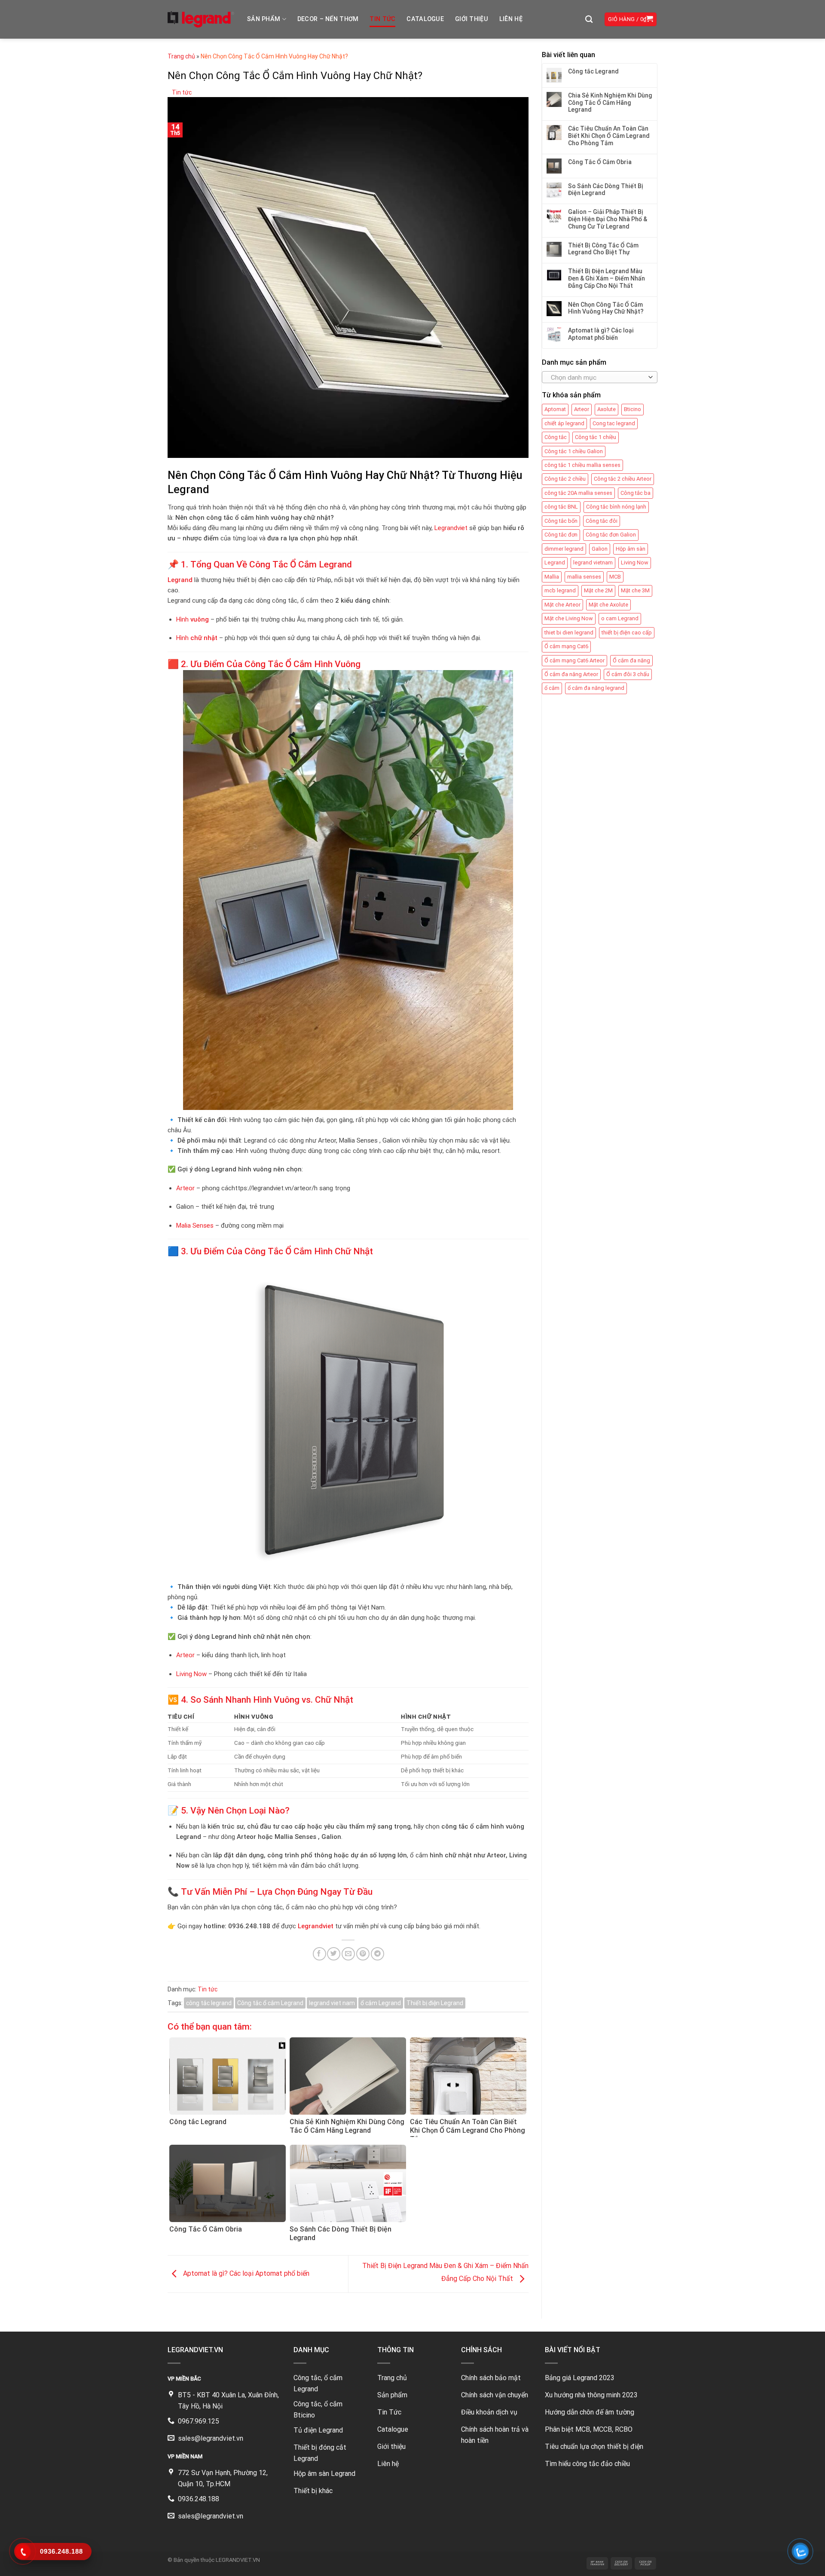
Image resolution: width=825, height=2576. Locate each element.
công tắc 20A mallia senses (578, 493)
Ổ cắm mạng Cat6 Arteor (574, 660)
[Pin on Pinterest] (363, 1954)
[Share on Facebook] (319, 1954)
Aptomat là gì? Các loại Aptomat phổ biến (245, 2273)
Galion (600, 549)
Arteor (185, 1188)
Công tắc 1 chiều (596, 437)
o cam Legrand (620, 618)
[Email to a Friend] (348, 1954)
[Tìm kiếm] (589, 20)
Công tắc (556, 437)
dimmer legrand (564, 549)
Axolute (607, 409)
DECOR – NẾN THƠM (328, 19)
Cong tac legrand (614, 423)
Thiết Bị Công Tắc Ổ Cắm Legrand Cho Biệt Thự (603, 249)
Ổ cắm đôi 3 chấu (628, 674)
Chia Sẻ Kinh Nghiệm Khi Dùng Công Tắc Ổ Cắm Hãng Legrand (610, 103)
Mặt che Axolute (608, 605)
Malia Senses (195, 1226)
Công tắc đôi (602, 521)
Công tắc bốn (561, 521)
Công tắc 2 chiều (565, 479)
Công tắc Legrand (593, 71)
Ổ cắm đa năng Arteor (571, 674)
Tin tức (382, 19)
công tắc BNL (561, 507)
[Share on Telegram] (377, 1954)
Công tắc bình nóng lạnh (616, 507)
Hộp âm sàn (631, 549)
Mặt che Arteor (562, 605)
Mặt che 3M (635, 590)
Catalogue (425, 19)
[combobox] (600, 377)
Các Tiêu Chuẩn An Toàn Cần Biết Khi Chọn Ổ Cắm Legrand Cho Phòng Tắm (609, 136)
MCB (615, 577)
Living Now (191, 1674)
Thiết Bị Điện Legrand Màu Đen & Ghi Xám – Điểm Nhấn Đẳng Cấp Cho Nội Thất (607, 278)
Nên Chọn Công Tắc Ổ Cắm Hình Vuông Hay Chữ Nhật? (606, 308)
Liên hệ (511, 19)
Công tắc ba (636, 493)
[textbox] (598, 378)
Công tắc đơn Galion (611, 535)
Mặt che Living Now (569, 618)
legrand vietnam (593, 562)
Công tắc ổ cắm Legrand (270, 2003)
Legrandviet (451, 528)
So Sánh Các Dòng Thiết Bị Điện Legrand (606, 190)
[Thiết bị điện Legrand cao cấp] (201, 19)
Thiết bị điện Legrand (435, 2003)
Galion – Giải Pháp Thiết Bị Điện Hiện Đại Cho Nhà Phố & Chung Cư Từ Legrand (608, 219)
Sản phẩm (264, 19)
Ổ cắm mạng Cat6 (566, 646)
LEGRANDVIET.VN (238, 2560)
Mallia (552, 577)
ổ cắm (552, 688)
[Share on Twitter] (334, 1954)
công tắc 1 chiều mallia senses (582, 465)
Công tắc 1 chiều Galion (574, 451)
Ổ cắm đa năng (631, 660)
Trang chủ (181, 56)
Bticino (632, 409)
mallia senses (584, 577)
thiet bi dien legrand (569, 633)
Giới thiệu (472, 19)
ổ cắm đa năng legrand (596, 688)
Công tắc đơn (561, 535)
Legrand (555, 562)
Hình (192, 619)
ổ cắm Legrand (381, 2003)
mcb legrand (560, 590)
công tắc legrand (209, 2003)
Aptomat (555, 409)
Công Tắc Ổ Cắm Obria (600, 162)
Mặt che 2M (598, 590)
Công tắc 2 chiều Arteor (623, 479)
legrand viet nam (332, 2003)
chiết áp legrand (564, 423)
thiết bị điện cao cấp (627, 633)
